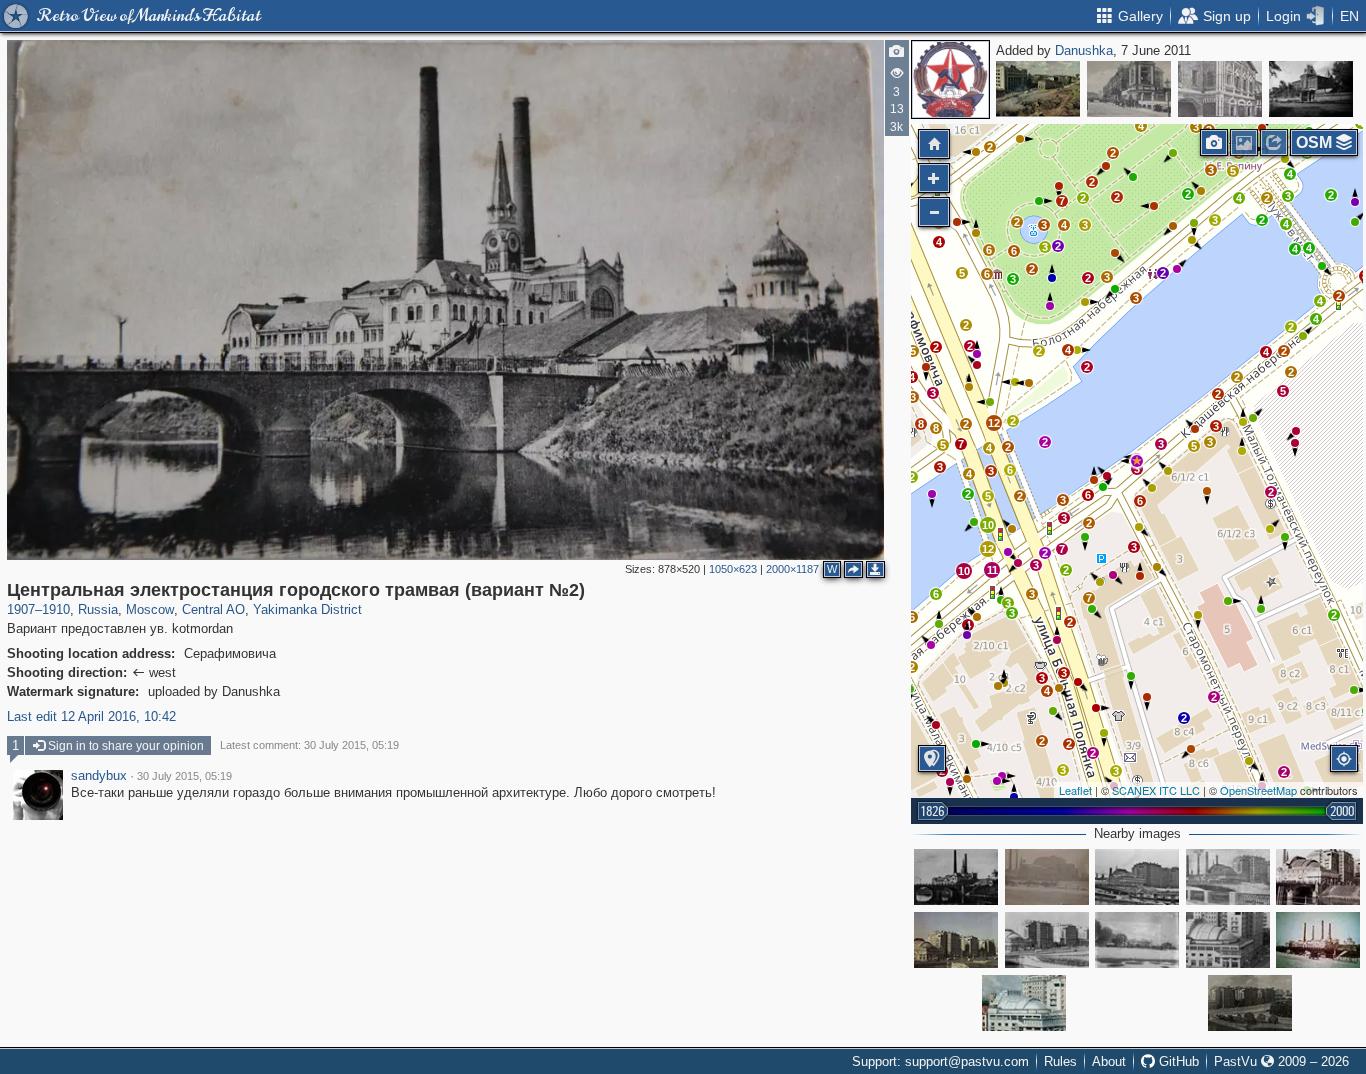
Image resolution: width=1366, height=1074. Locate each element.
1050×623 (733, 569)
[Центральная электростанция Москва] (1318, 940)
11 (992, 570)
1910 (56, 609)
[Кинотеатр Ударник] (1024, 1003)
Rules (1060, 1061)
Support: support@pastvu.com (940, 1061)
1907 (21, 609)
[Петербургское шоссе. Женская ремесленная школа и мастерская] (1311, 89)
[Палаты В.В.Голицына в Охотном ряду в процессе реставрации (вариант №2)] (1220, 89)
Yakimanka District (307, 609)
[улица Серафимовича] (1047, 940)
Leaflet (1075, 790)
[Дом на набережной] (1318, 877)
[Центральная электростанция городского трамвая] (956, 877)
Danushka (1084, 50)
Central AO (213, 609)
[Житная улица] (1038, 89)
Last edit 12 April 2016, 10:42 (91, 716)
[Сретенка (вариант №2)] (1129, 89)
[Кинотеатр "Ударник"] (1137, 877)
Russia (98, 609)
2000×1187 (792, 569)
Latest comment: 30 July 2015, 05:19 (309, 745)
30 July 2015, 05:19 (184, 776)
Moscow (150, 609)
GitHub (1177, 1061)
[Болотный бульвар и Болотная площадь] (1137, 940)
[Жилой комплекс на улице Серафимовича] (1250, 1003)
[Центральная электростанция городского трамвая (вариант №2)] (1137, 461)
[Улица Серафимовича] (956, 940)
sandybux (99, 776)
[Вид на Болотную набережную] (1047, 877)
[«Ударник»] (1228, 940)
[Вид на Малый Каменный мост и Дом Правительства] (1228, 877)
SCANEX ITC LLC (1156, 790)
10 (988, 525)
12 (988, 549)
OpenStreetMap (1258, 790)
